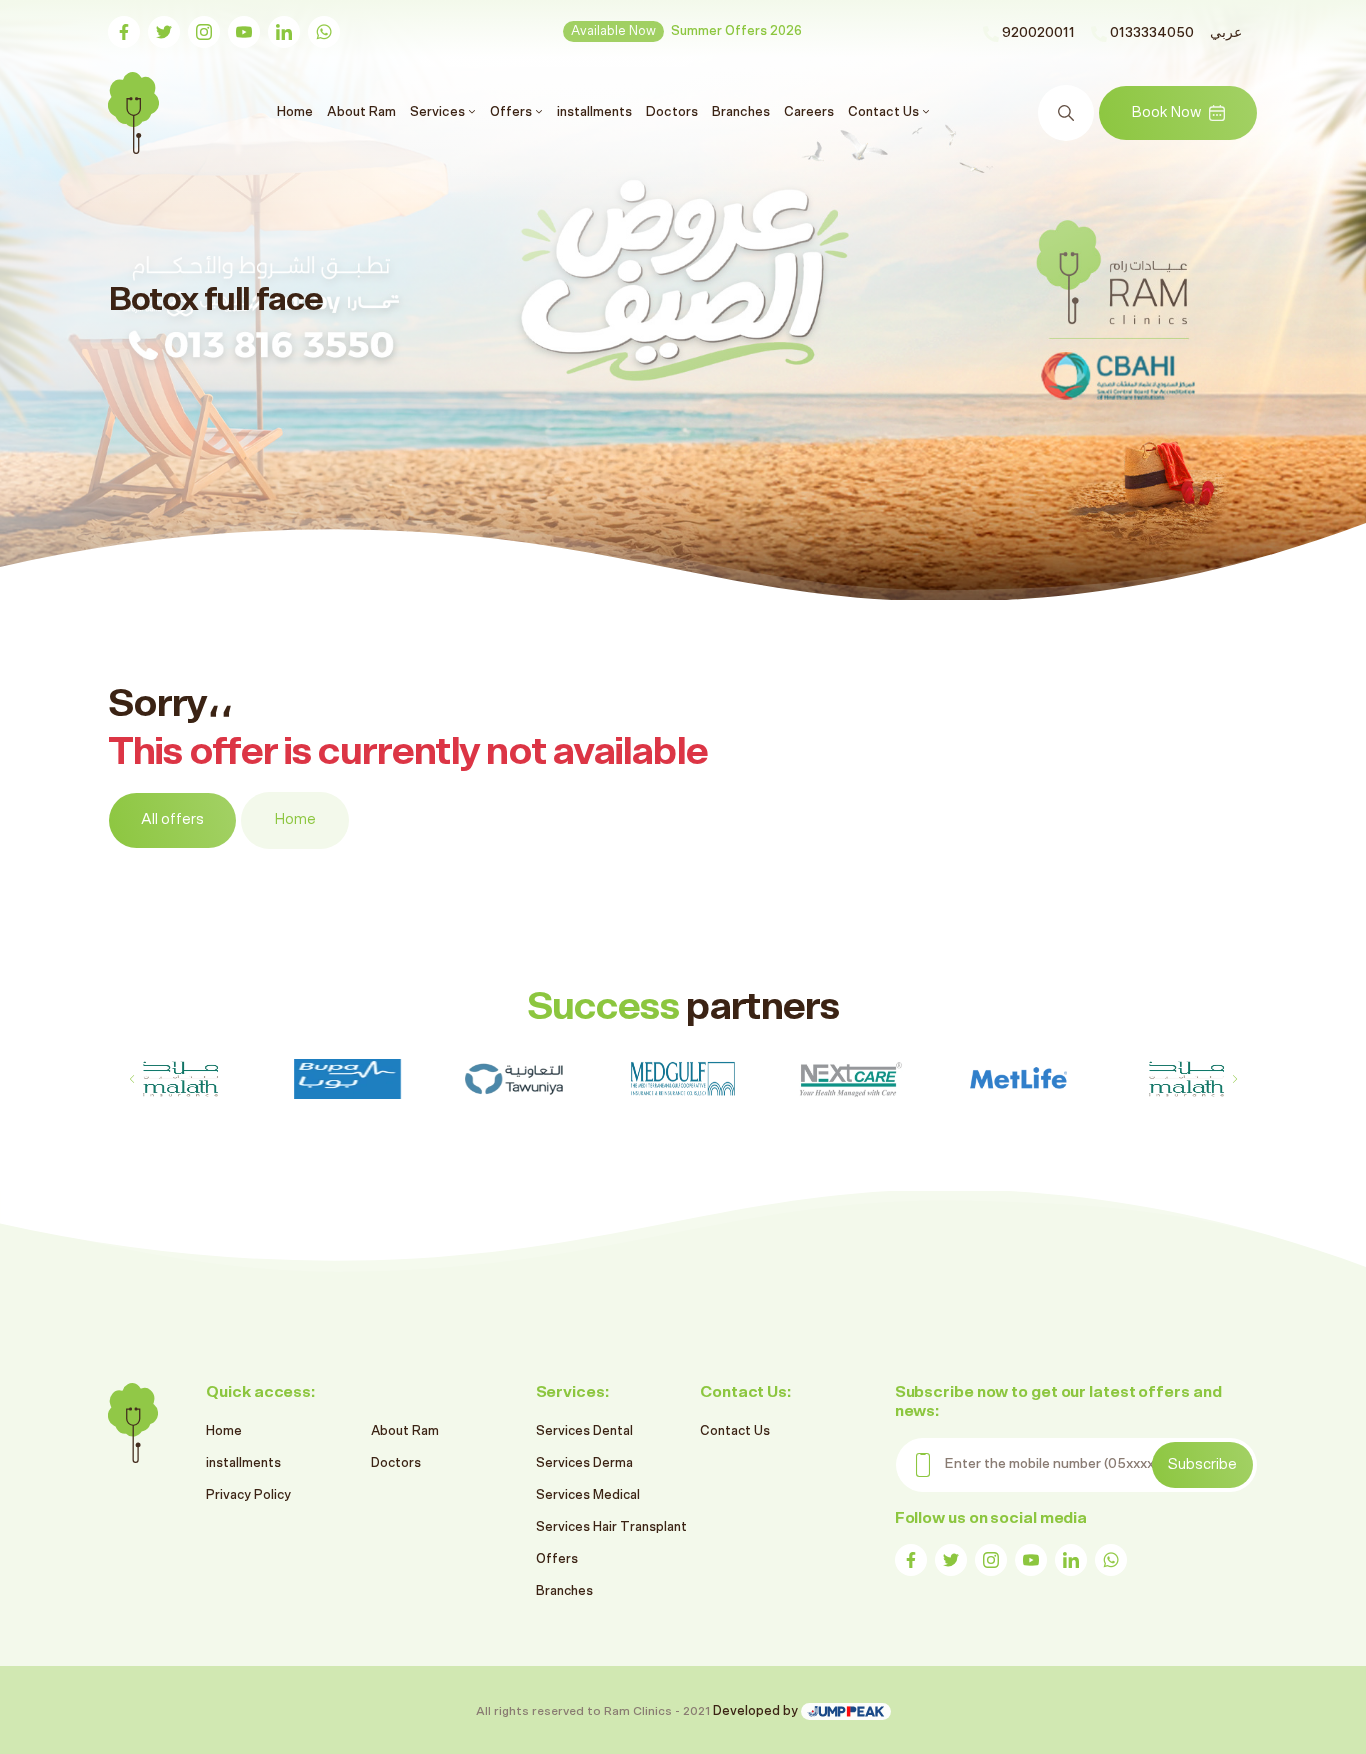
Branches (741, 112)
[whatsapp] (324, 32)
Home (297, 111)
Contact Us (735, 1431)
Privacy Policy (248, 1495)
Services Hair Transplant (611, 1527)
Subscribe (1202, 1464)
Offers (557, 1559)
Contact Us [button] (885, 112)
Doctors (672, 112)
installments (594, 112)
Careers (809, 112)
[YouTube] (244, 32)
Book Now (1166, 112)
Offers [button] (512, 112)
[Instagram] (204, 32)
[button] (1234, 1079)
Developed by (757, 1711)
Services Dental (584, 1431)
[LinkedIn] (284, 32)
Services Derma (584, 1463)
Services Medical (588, 1495)
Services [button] (439, 112)
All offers (172, 819)
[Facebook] (124, 32)
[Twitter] (164, 32)
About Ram (361, 112)
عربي (1226, 33)
